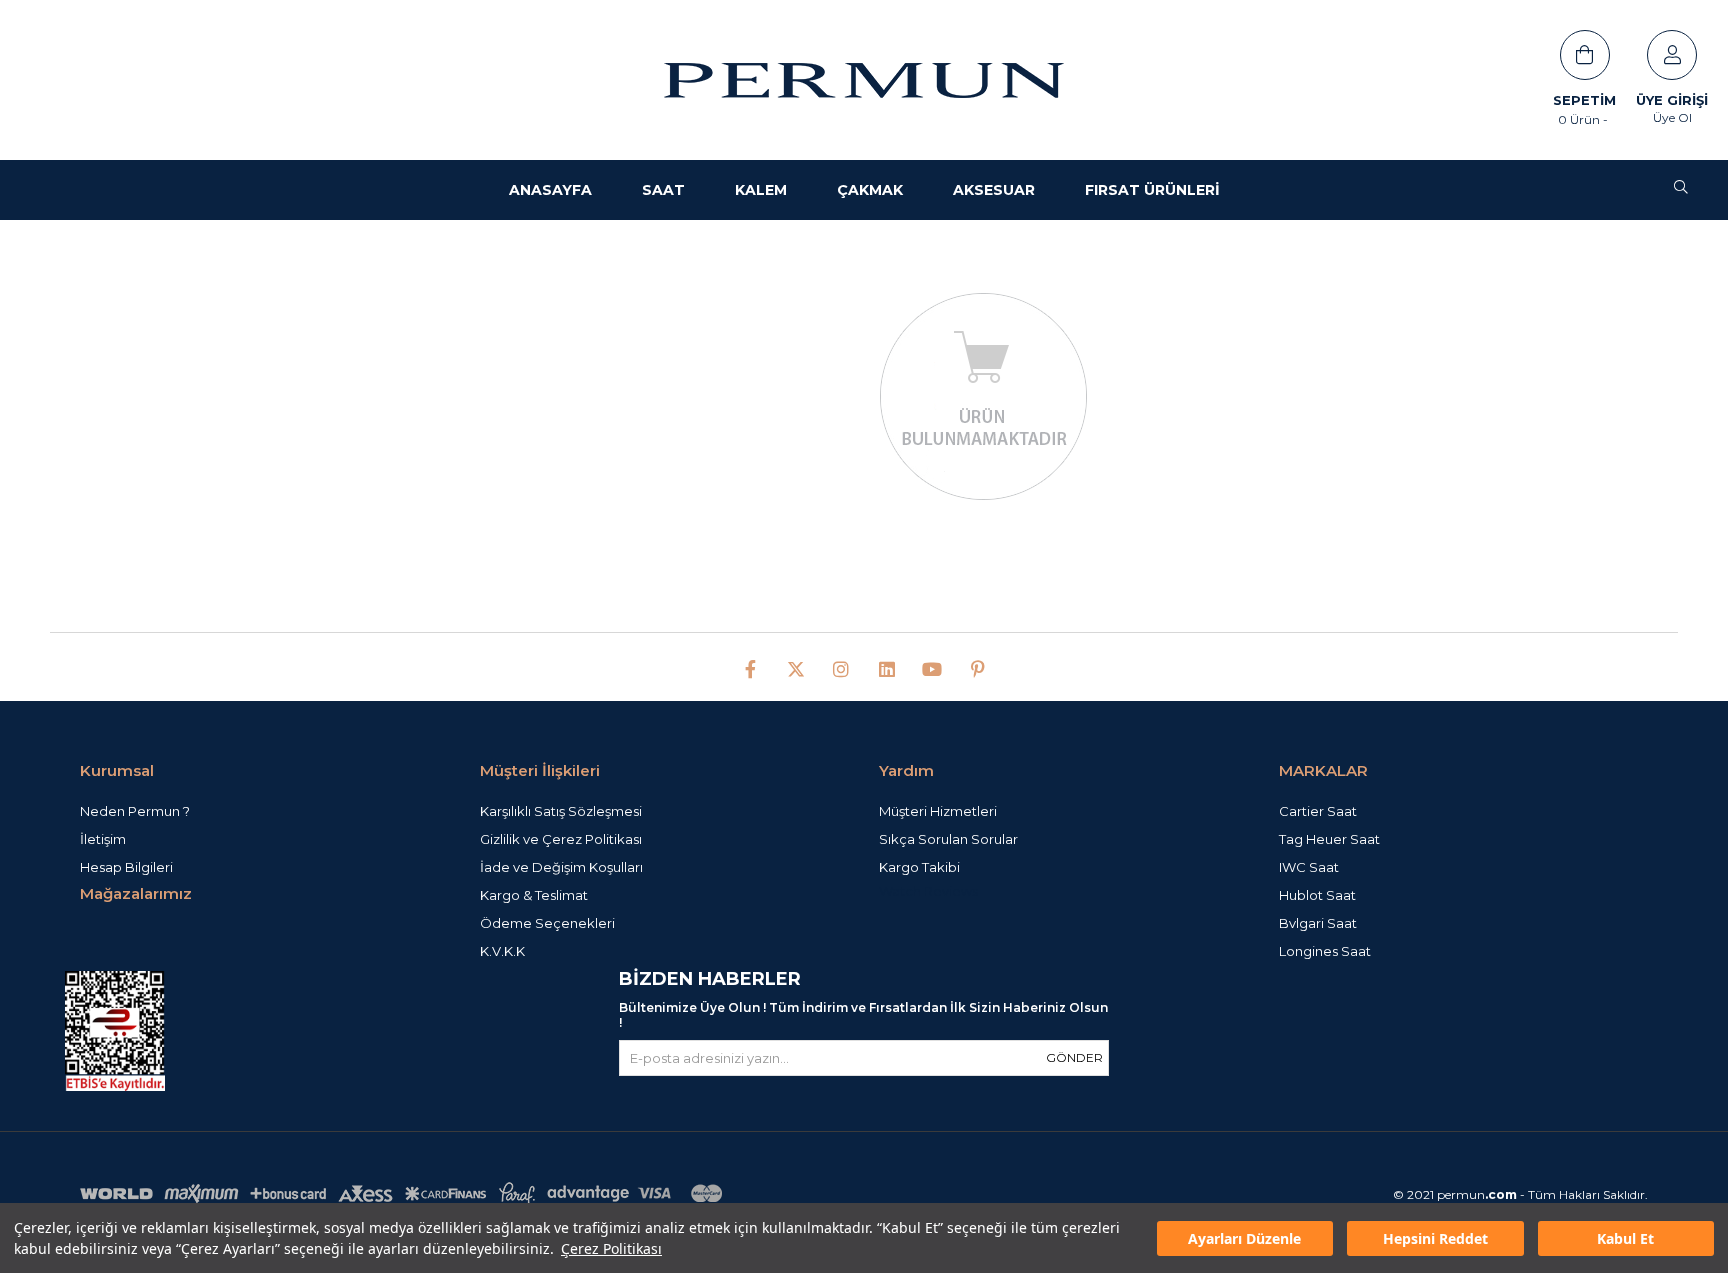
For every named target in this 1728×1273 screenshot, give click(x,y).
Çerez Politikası (611, 1248)
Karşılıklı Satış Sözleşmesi (561, 811)
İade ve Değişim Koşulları (561, 867)
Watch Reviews (928, 891)
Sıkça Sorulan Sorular (948, 839)
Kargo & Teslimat (534, 895)
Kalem (761, 190)
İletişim (103, 839)
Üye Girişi (1672, 100)
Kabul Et (1625, 1238)
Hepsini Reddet (1435, 1238)
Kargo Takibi (919, 867)
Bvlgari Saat (1318, 923)
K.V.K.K (502, 951)
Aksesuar (994, 190)
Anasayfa (550, 190)
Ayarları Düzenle (1244, 1238)
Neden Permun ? (135, 811)
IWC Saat (1309, 867)
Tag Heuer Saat (1329, 839)
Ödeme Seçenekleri (547, 923)
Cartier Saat (1318, 811)
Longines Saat (1325, 951)
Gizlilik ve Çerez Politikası (561, 839)
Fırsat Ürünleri (1152, 190)
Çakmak (870, 190)
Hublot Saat (1317, 895)
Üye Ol (1672, 117)
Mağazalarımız (136, 893)
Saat (663, 190)
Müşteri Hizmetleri (938, 811)
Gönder (1074, 1057)
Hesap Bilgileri (126, 867)
